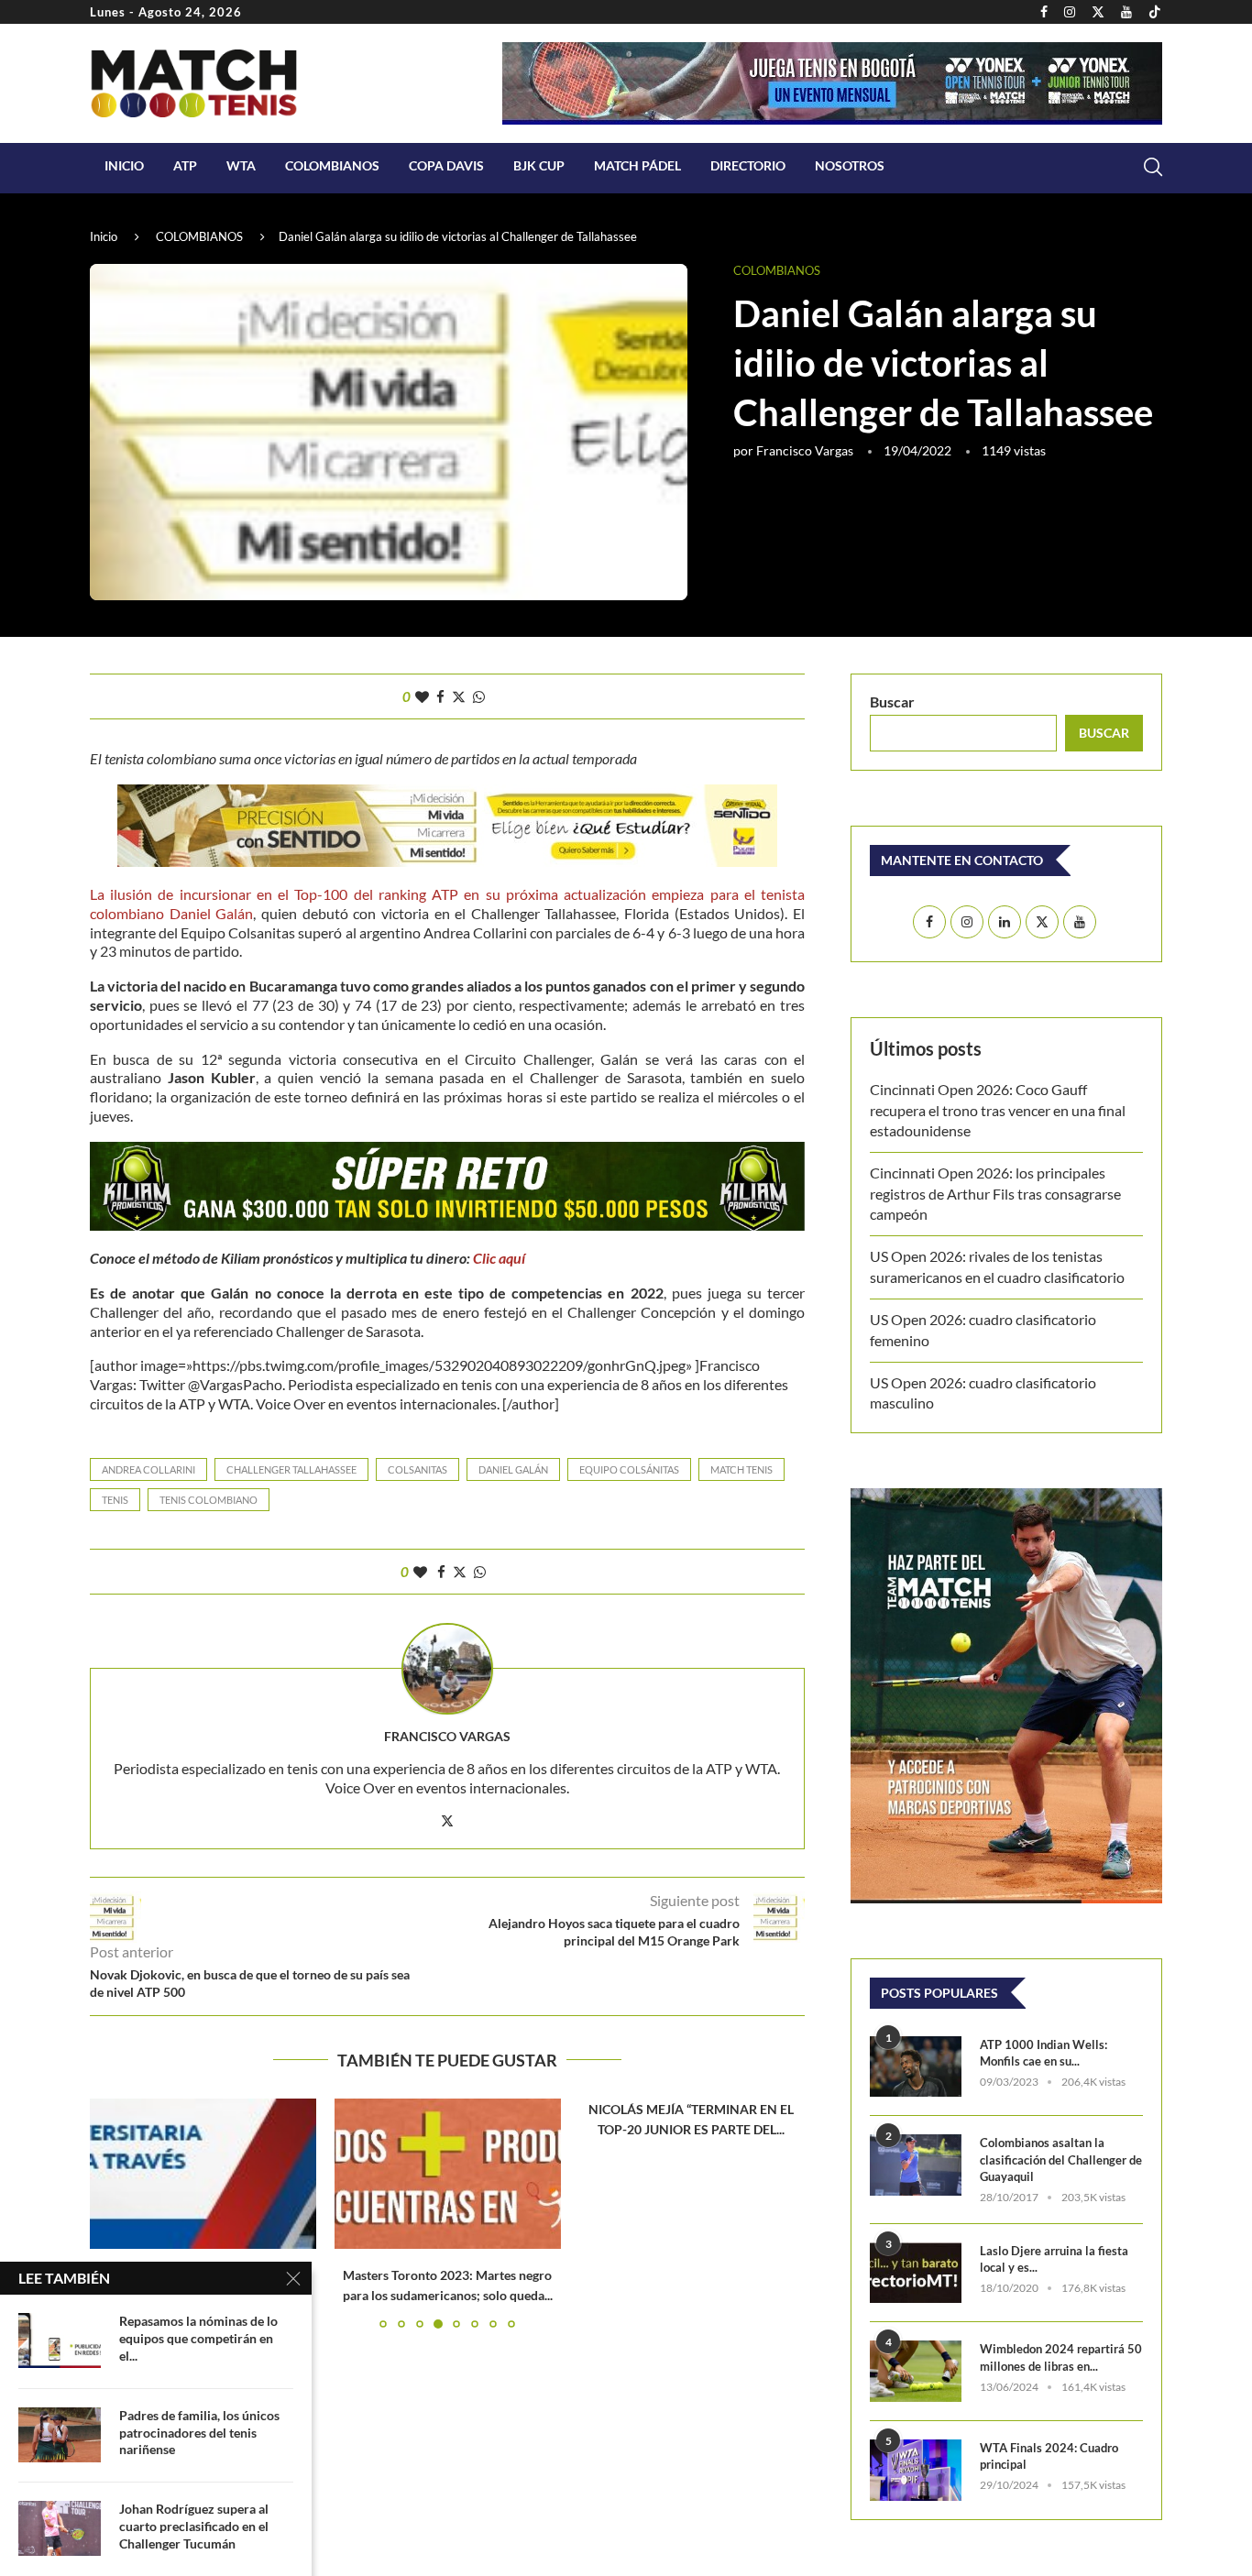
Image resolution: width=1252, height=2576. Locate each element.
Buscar (892, 702)
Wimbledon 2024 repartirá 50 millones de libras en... (1061, 2357)
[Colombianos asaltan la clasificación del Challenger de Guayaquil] (916, 2165)
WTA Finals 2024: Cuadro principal (1049, 2456)
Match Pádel (637, 165)
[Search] (1153, 167)
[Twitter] (1098, 12)
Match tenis (741, 1469)
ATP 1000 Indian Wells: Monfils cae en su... (1043, 2053)
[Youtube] (1126, 12)
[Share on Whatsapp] (479, 696)
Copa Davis (446, 165)
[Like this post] (422, 696)
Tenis (115, 1500)
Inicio (124, 165)
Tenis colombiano (209, 1500)
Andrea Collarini (148, 1469)
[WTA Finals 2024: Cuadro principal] (916, 2470)
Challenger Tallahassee (291, 1469)
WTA (241, 165)
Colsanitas (417, 1469)
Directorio (748, 165)
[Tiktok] (1155, 12)
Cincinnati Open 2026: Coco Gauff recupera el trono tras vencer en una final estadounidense (998, 1110)
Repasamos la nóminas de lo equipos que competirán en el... (198, 2338)
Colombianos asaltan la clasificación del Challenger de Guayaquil (1061, 2159)
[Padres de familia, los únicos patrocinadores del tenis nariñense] (60, 2435)
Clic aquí (499, 1258)
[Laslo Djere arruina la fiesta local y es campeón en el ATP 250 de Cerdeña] (916, 2273)
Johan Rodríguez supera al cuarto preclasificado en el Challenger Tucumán (194, 2526)
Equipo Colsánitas (629, 1469)
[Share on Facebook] (440, 696)
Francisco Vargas (805, 450)
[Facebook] (1044, 12)
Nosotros (850, 165)
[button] (115, 2213)
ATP (185, 165)
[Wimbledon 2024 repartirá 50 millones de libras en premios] (916, 2371)
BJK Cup (539, 165)
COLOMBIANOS (332, 165)
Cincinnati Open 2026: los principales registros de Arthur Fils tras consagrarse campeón (995, 1193)
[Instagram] (1070, 12)
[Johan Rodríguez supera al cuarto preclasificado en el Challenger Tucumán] (60, 2528)
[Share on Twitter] (459, 696)
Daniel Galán (513, 1469)
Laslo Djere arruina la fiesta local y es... (1054, 2259)
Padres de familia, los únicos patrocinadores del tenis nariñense (199, 2433)
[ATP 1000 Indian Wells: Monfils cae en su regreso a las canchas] (916, 2067)
